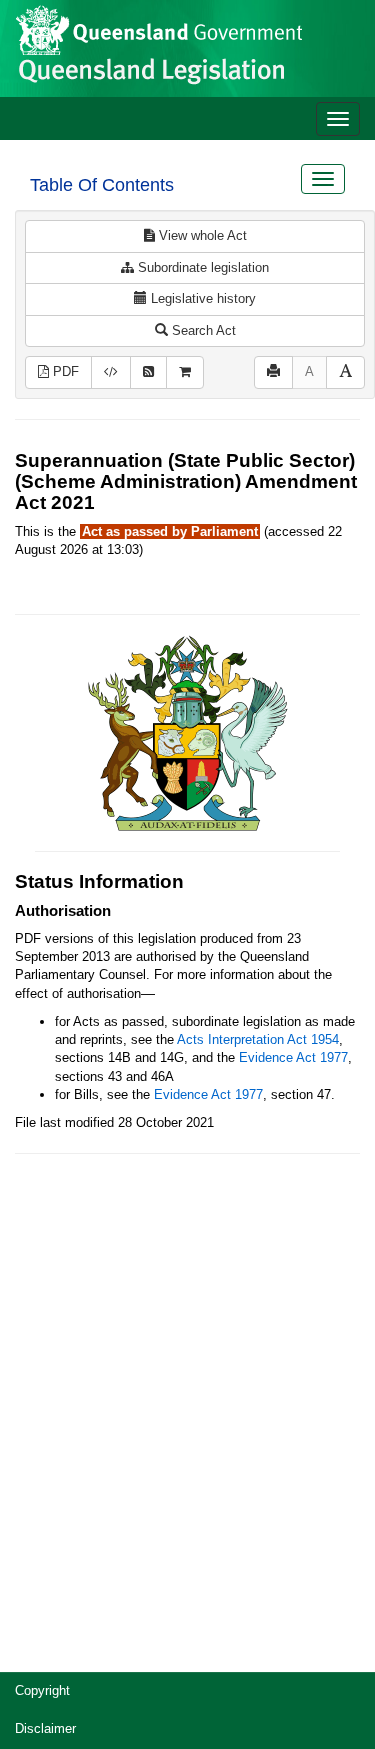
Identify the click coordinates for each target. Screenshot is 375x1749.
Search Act (202, 330)
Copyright (42, 1690)
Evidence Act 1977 (293, 1057)
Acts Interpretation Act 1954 (258, 1039)
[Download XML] (111, 372)
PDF (64, 371)
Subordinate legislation (201, 267)
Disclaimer (45, 1728)
